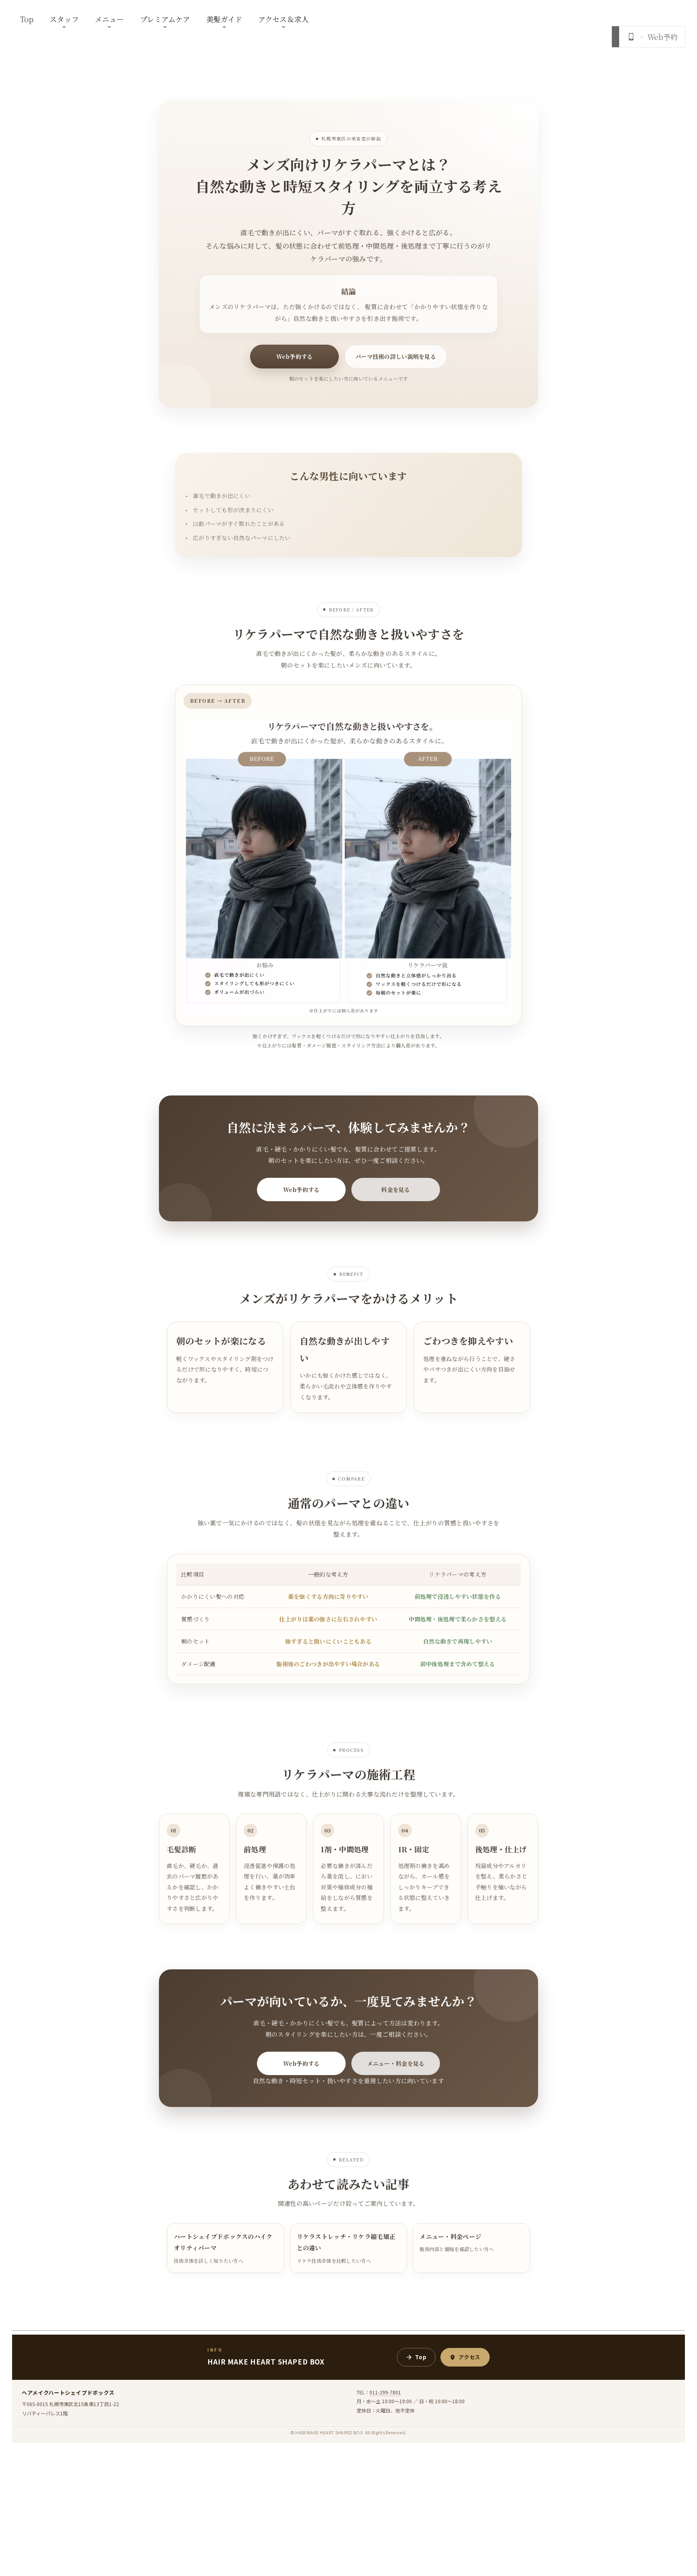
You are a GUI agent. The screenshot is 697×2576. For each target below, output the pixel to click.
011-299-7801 (385, 2392)
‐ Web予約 (657, 37)
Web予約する (295, 356)
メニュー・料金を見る (396, 2063)
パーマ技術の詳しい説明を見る (396, 356)
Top (27, 19)
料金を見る (395, 1190)
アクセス (470, 2357)
